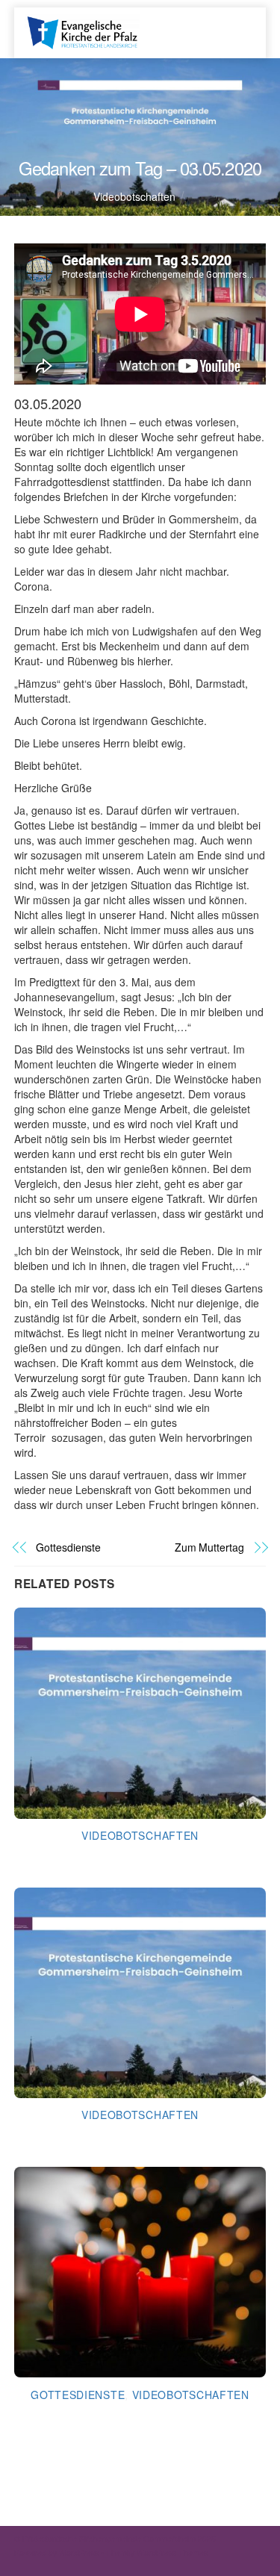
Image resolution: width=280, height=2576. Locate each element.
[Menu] (236, 25)
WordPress (79, 2552)
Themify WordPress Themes (157, 2552)
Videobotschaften (134, 196)
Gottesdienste (68, 1547)
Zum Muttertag (209, 1547)
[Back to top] (235, 2539)
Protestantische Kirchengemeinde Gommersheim (109, 2538)
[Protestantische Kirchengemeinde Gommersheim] (82, 31)
